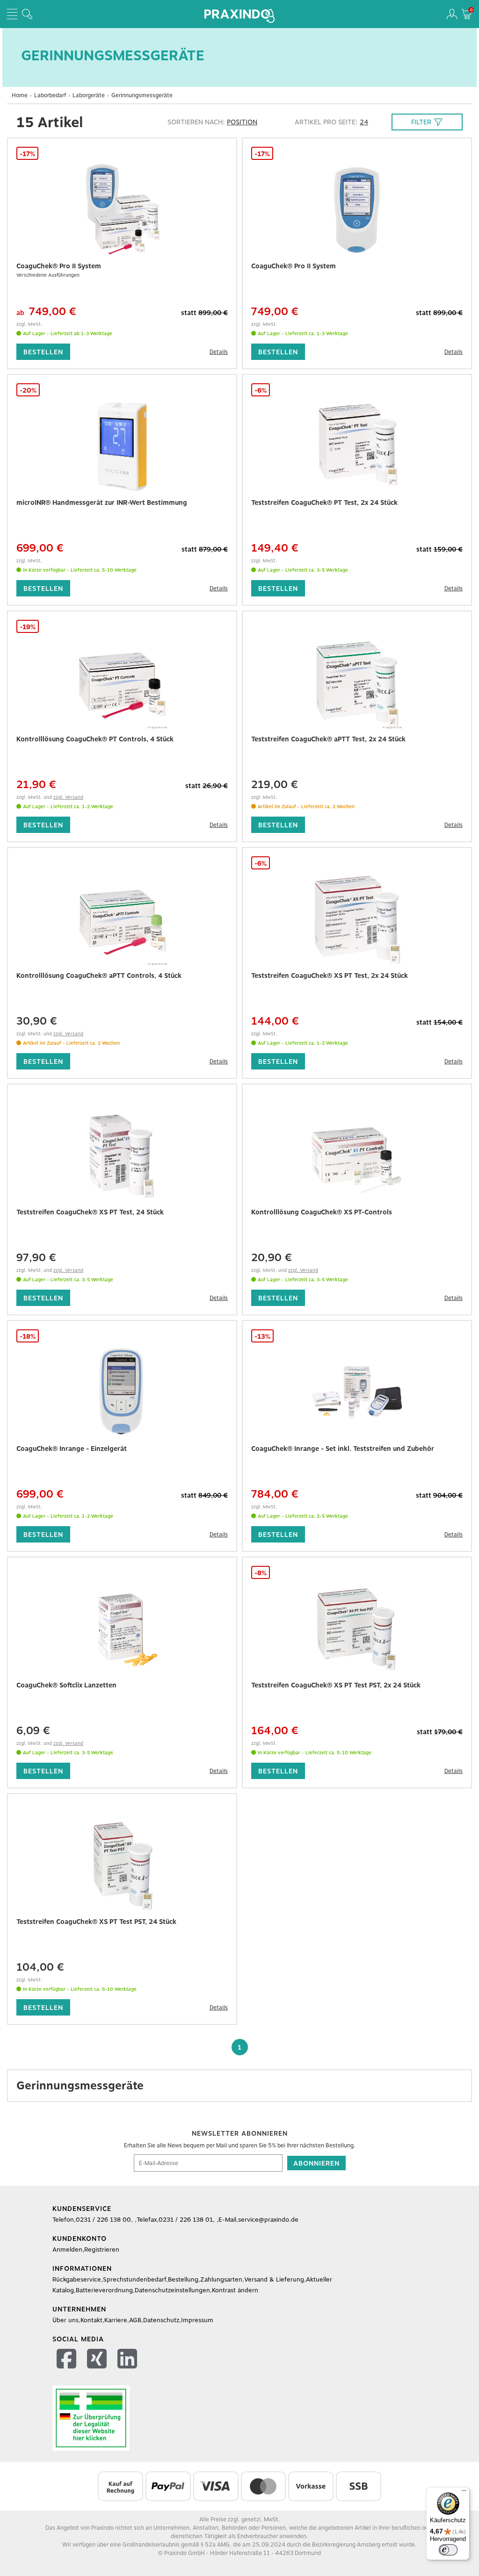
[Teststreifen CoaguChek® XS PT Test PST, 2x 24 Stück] (357, 1629)
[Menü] (464, 2493)
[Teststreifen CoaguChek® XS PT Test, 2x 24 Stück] (357, 919)
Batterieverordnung (104, 2290)
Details (219, 352)
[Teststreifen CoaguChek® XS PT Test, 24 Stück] (122, 1156)
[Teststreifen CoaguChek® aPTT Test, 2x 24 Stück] (357, 683)
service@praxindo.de (268, 2220)
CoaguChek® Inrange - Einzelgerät (72, 1449)
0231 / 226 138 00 (103, 2220)
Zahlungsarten (221, 2279)
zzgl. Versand (68, 797)
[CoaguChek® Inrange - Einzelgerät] (122, 1392)
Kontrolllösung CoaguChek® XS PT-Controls (322, 1212)
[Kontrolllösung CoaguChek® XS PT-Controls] (357, 1156)
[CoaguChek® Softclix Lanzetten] (122, 1629)
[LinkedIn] (128, 2360)
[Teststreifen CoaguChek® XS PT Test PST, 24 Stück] (122, 1866)
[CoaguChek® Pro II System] (122, 210)
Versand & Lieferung (274, 2279)
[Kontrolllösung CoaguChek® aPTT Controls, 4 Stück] (122, 919)
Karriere (116, 2320)
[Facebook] (68, 2360)
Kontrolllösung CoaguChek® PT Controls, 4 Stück (95, 739)
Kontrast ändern (235, 2290)
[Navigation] (12, 14)
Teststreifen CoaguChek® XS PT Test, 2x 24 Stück (330, 976)
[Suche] (27, 14)
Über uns (65, 2320)
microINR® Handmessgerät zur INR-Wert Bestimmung (102, 502)
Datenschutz (161, 2320)
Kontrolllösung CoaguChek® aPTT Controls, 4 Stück (99, 976)
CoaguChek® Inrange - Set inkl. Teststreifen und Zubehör (343, 1449)
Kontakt (91, 2320)
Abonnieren (316, 2163)
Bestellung (183, 2279)
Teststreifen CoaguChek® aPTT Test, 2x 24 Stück (328, 739)
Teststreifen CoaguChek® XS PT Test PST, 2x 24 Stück (336, 1685)
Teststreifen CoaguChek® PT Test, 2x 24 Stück (324, 502)
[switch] (448, 2550)
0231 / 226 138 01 (186, 2220)
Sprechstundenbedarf (134, 2279)
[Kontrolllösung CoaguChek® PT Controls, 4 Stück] (122, 683)
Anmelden (67, 2250)
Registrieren (102, 2250)
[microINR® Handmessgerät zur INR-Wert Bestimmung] (122, 446)
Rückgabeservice (77, 2279)
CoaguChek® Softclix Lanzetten (66, 1685)
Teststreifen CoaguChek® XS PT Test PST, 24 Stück (96, 1922)
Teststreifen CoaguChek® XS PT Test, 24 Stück (90, 1212)
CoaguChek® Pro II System (59, 266)
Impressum (197, 2320)
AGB (135, 2320)
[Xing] (98, 2360)
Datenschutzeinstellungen (172, 2290)
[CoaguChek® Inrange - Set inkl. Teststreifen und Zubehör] (357, 1392)
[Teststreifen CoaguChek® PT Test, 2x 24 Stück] (357, 446)
